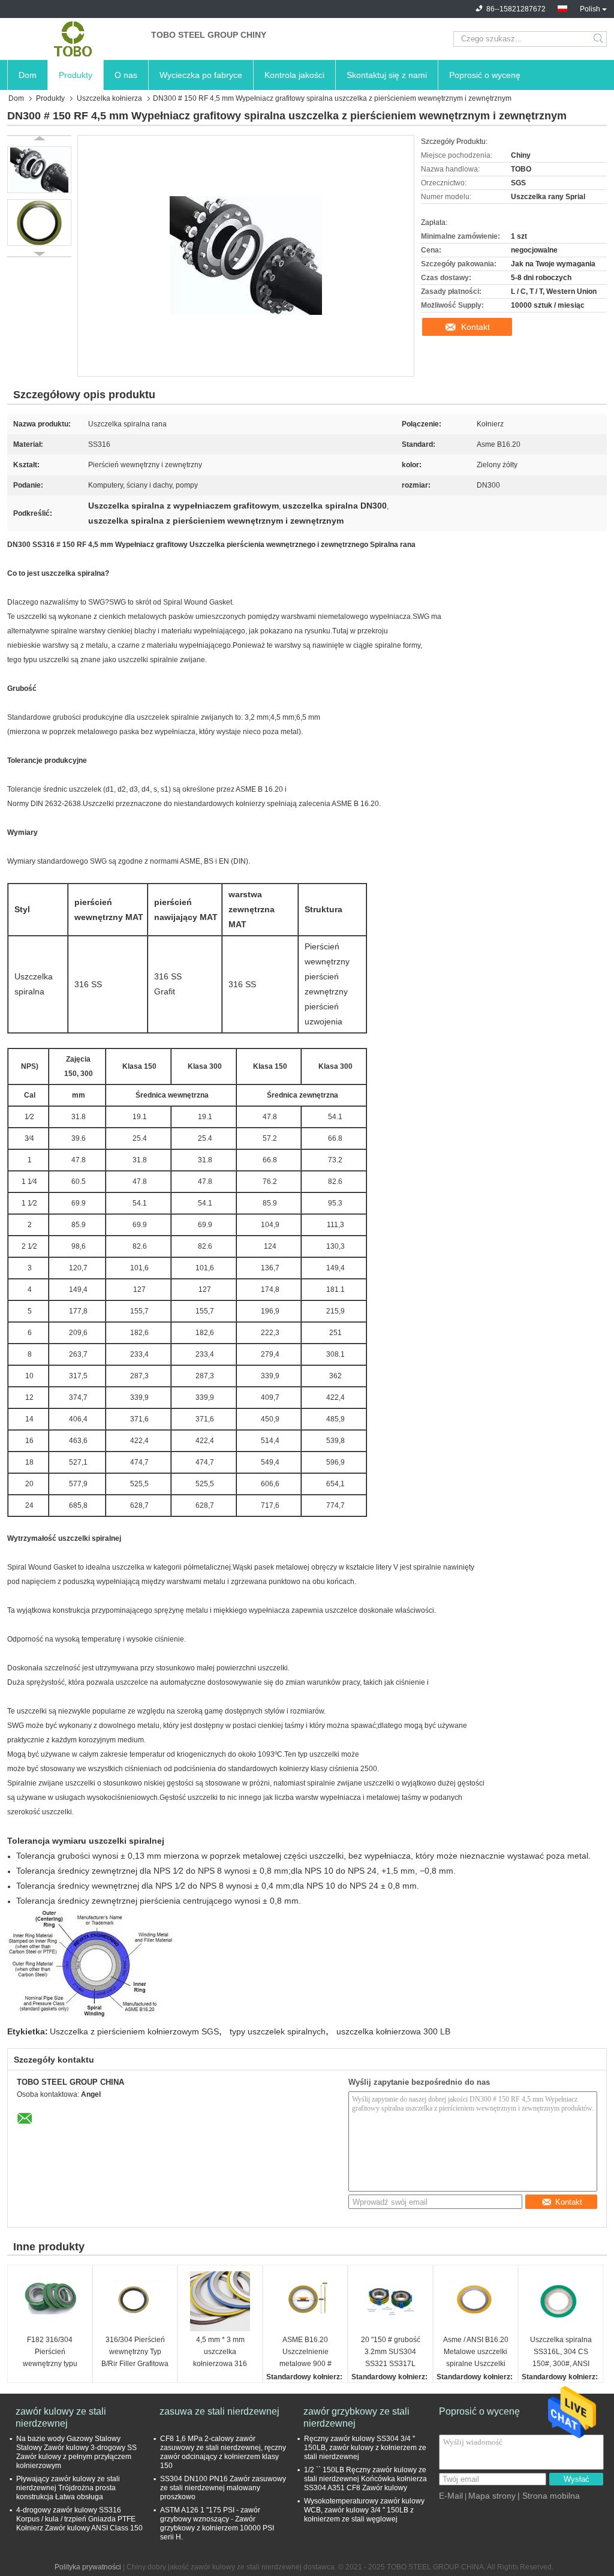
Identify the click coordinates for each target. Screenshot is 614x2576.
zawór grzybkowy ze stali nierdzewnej (356, 2417)
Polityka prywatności (88, 2567)
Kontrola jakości (294, 75)
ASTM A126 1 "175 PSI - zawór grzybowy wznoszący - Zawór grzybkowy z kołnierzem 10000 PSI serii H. (217, 2524)
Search (599, 39)
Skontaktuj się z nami (387, 75)
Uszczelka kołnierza (109, 98)
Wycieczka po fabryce (201, 75)
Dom (28, 75)
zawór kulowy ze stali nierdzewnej (61, 2417)
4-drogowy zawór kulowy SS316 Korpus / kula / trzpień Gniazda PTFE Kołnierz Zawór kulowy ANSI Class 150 (79, 2519)
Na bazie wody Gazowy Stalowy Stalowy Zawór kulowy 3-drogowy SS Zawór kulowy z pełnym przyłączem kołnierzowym (76, 2452)
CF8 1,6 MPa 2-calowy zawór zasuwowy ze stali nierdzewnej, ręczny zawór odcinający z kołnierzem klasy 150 (223, 2452)
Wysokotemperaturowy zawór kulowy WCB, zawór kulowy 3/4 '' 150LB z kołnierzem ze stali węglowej (364, 2510)
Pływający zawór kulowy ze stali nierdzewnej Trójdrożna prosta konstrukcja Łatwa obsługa (68, 2488)
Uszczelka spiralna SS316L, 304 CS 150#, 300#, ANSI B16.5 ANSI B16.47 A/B (561, 2353)
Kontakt (475, 327)
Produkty (76, 75)
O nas (126, 75)
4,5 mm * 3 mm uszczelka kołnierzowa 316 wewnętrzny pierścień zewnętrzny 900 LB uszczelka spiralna (220, 2353)
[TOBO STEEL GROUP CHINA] (73, 39)
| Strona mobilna (549, 2496)
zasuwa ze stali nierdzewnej (219, 2411)
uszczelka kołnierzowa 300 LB (393, 2031)
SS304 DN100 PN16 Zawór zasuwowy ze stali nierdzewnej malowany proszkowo (223, 2488)
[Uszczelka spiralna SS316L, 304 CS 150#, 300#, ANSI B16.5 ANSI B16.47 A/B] (561, 2301)
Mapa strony (492, 2496)
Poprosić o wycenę (485, 75)
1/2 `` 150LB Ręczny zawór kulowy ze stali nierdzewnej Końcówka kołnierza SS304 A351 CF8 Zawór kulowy (365, 2479)
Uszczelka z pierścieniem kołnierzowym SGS (134, 2031)
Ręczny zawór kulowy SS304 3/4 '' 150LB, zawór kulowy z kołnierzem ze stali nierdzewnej (365, 2448)
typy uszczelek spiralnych (278, 2031)
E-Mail (451, 2496)
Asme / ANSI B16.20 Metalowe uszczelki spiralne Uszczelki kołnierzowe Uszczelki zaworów (476, 2353)
